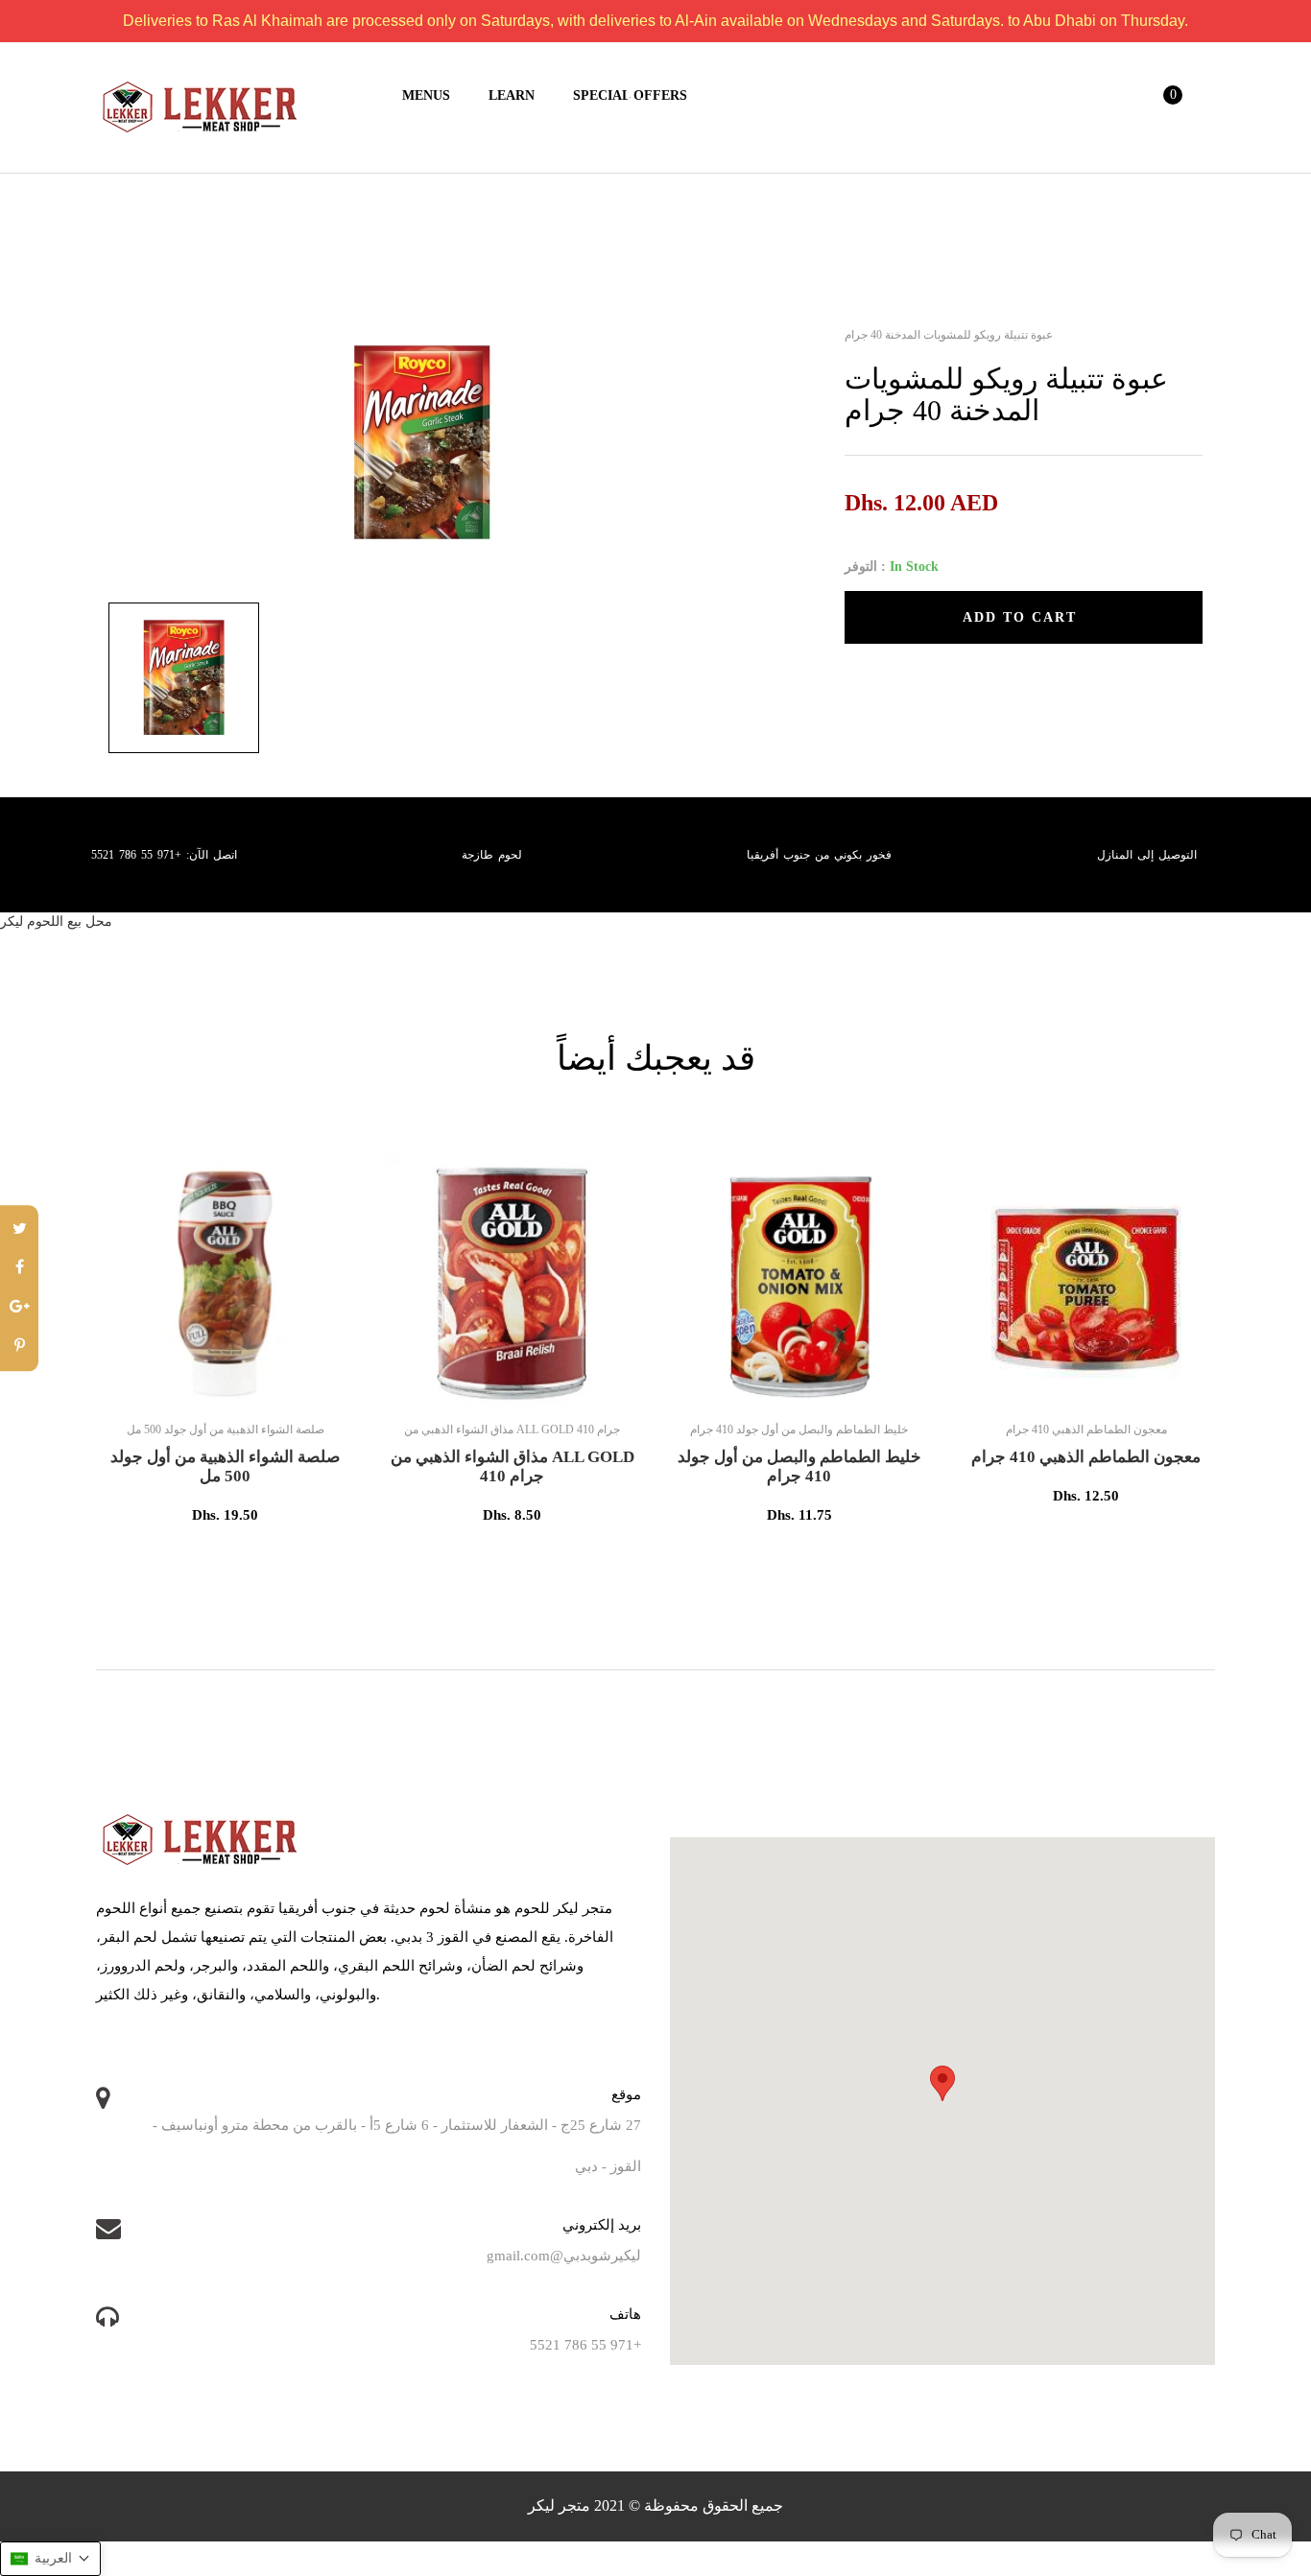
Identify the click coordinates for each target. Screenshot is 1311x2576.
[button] (50, 2559)
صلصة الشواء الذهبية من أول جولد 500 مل (225, 1466)
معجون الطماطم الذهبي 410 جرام (1086, 1457)
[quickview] (288, 1388)
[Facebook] (19, 1269)
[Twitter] (19, 1229)
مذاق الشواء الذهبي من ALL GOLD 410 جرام (512, 1466)
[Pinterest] (19, 1347)
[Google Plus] (19, 1308)
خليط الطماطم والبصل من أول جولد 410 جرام (799, 1466)
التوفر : (865, 567)
